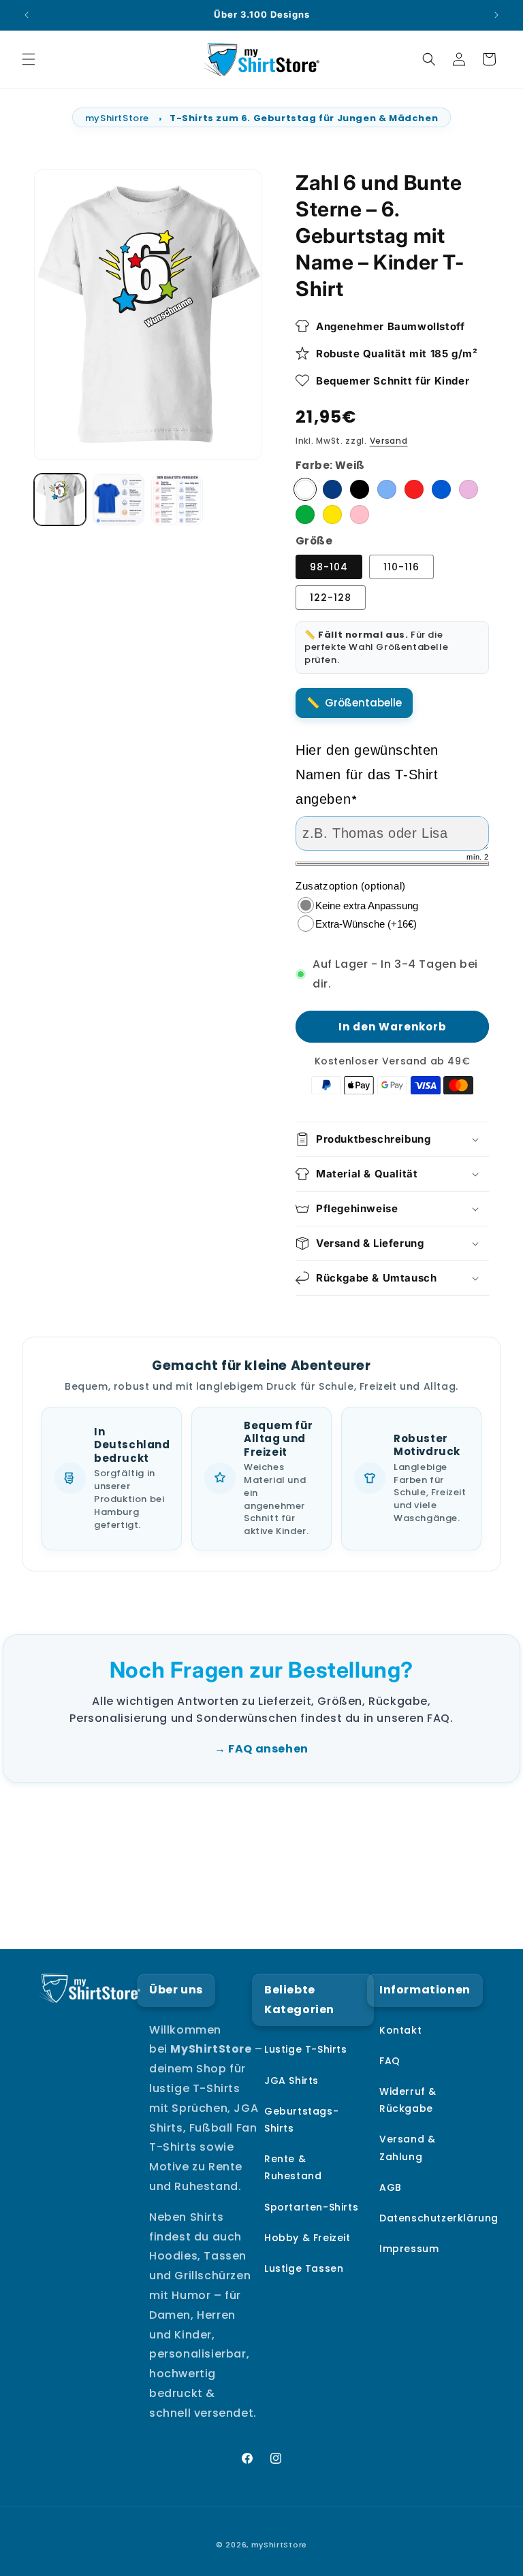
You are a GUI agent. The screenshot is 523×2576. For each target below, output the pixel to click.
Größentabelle (363, 703)
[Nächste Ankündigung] (496, 15)
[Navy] (332, 489)
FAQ (390, 2061)
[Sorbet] (469, 489)
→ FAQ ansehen (261, 1749)
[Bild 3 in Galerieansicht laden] (118, 500)
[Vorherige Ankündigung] (27, 15)
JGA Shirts (291, 2081)
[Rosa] (360, 515)
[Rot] (414, 489)
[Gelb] (332, 515)
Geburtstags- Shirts (301, 2120)
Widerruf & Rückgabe (408, 2100)
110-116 (401, 567)
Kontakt (400, 2030)
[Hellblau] (387, 489)
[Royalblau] (441, 489)
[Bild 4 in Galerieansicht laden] (177, 500)
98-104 (329, 567)
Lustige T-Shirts (306, 2049)
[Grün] (305, 515)
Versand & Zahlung (407, 2148)
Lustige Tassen (304, 2268)
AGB (391, 2187)
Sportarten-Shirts (311, 2207)
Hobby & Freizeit (307, 2238)
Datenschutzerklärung (439, 2218)
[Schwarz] (360, 489)
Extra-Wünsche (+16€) (366, 924)
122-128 (331, 598)
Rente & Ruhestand (293, 2167)
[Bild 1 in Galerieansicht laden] (60, 500)
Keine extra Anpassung (367, 906)
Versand (389, 441)
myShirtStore (117, 118)
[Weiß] (305, 489)
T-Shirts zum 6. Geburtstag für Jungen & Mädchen (304, 118)
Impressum (409, 2249)
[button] (29, 59)
